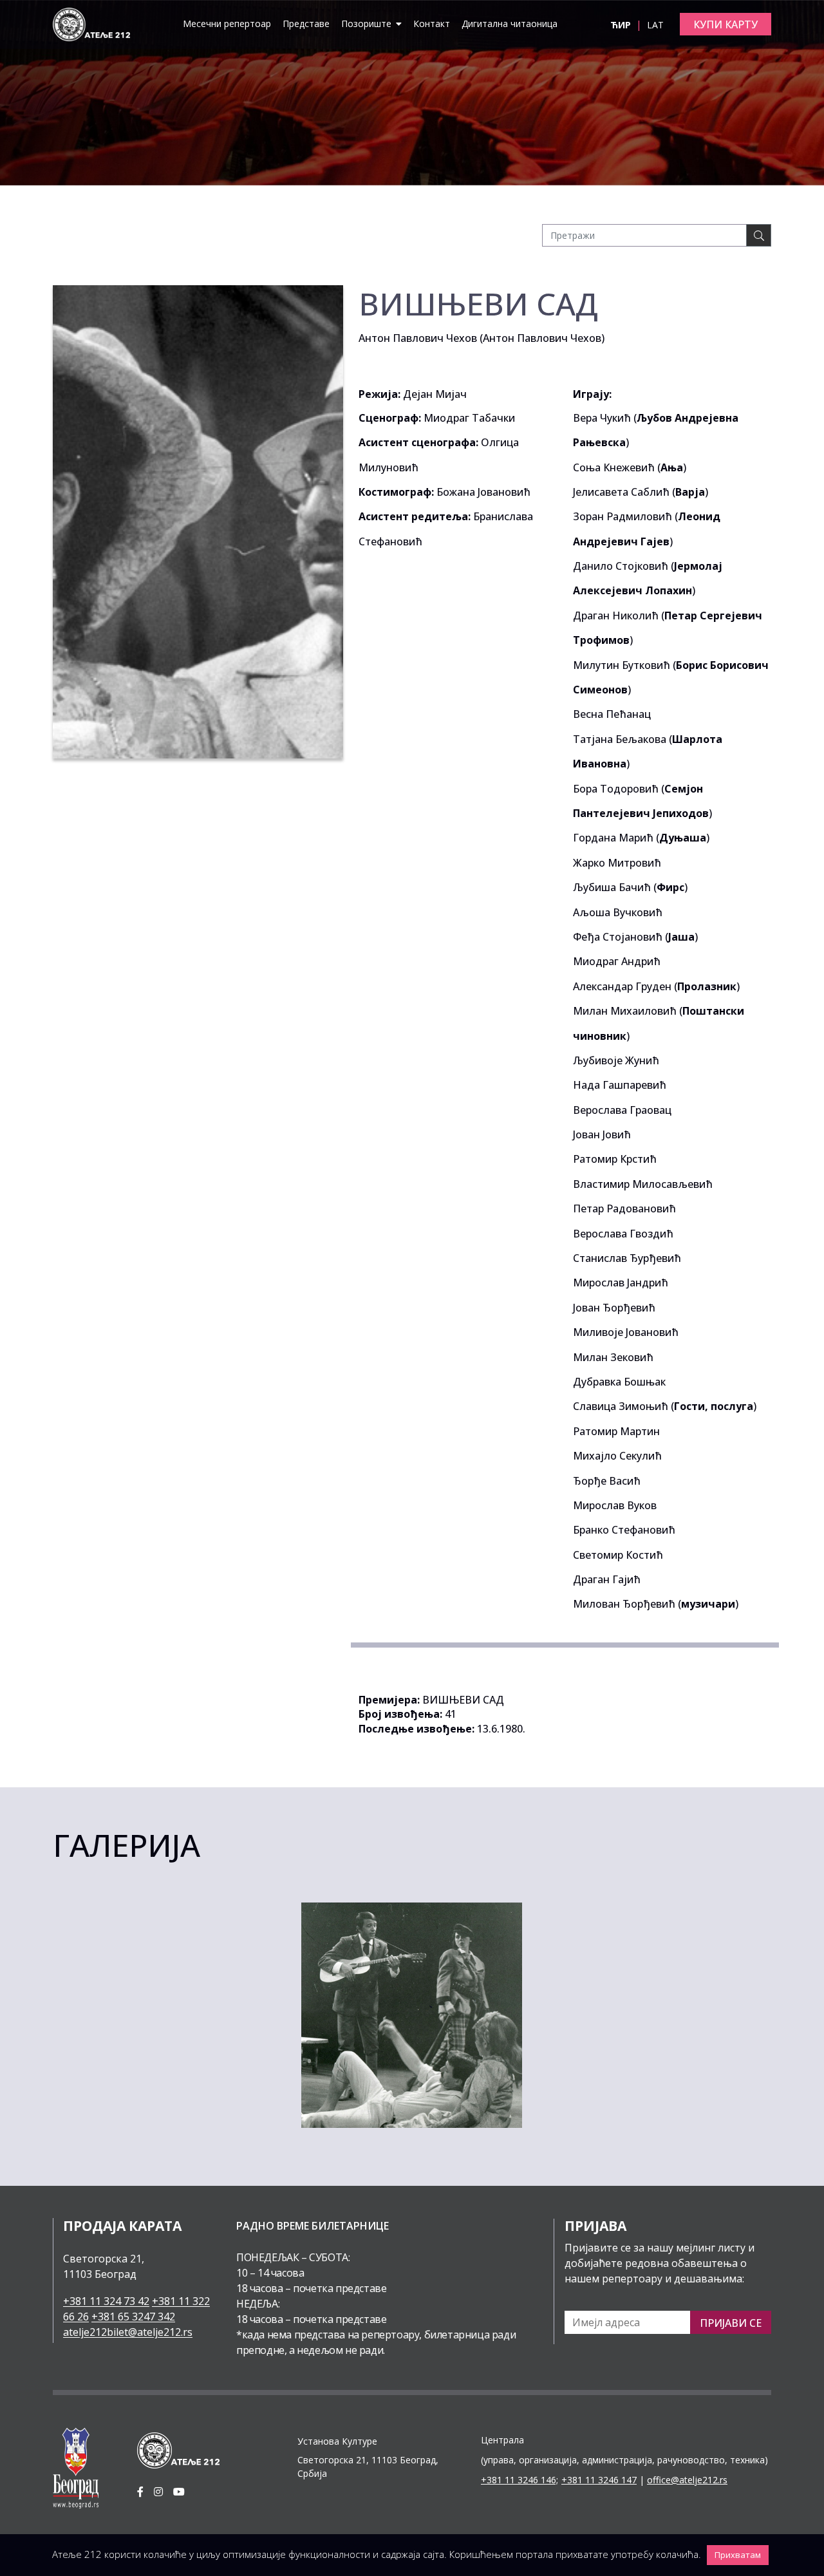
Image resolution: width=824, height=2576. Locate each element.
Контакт (432, 24)
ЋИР (622, 25)
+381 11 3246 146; (520, 2480)
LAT (655, 25)
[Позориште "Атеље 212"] (91, 23)
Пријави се (731, 2323)
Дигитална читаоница (510, 24)
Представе (306, 24)
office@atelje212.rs (687, 2480)
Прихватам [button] (738, 2555)
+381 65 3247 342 (133, 2317)
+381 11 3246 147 (599, 2480)
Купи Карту (726, 24)
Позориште (368, 24)
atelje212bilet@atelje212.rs (128, 2332)
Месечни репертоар (227, 24)
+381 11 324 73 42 (106, 2301)
